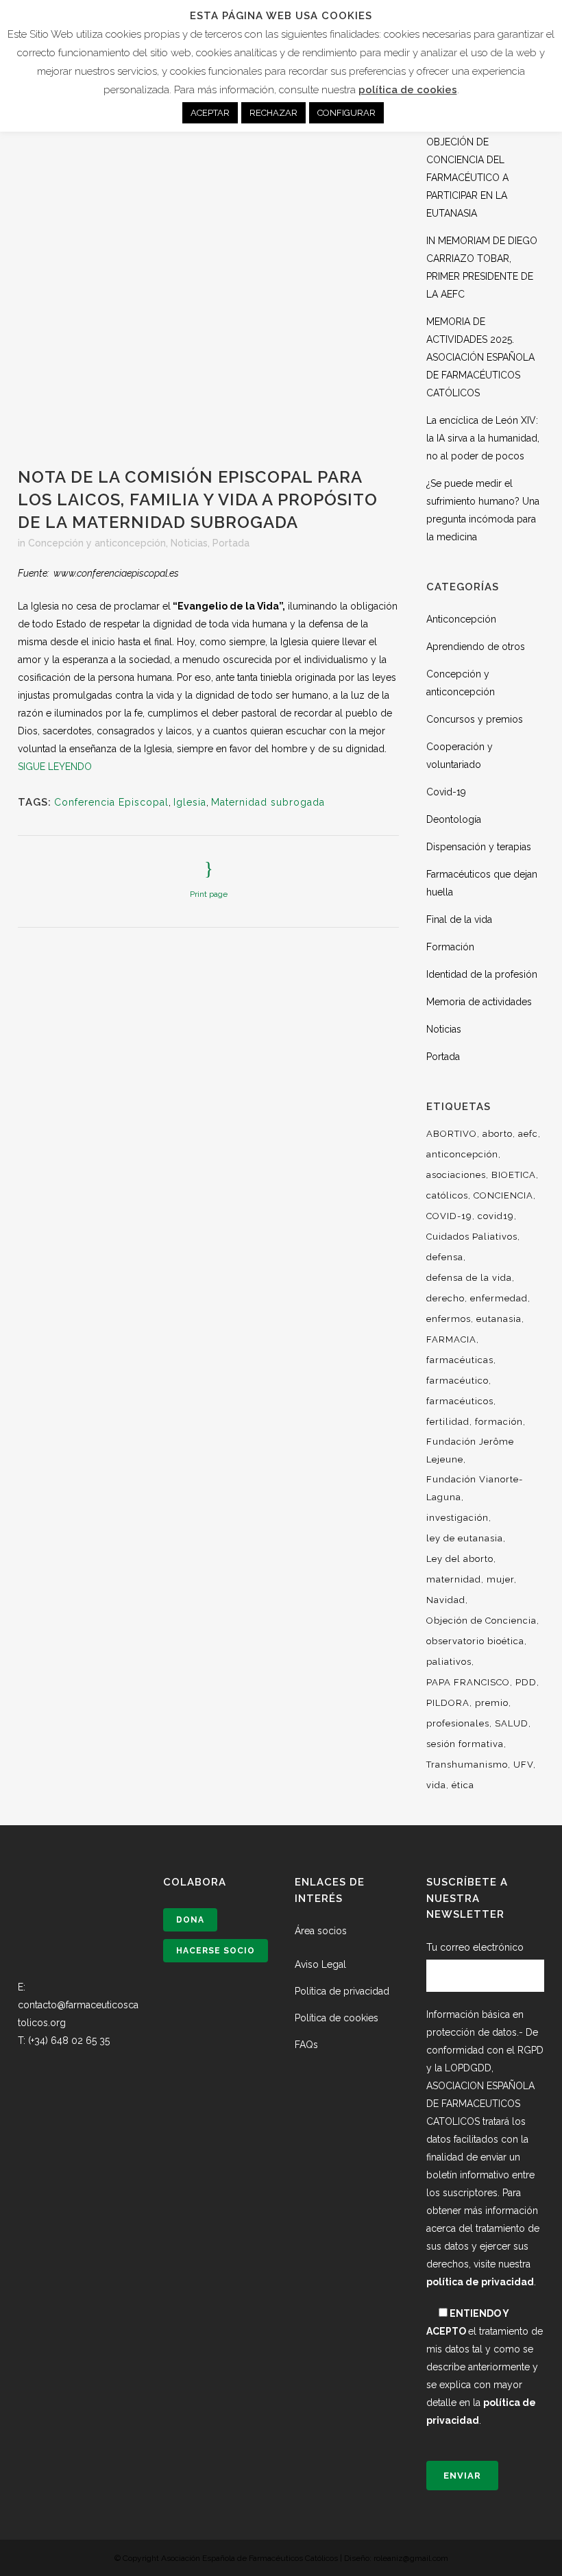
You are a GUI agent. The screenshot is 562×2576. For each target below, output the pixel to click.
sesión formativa (465, 1744)
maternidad (454, 1579)
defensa (445, 1257)
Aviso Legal (320, 1964)
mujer (500, 1579)
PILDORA (448, 1703)
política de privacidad (480, 2282)
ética (463, 1785)
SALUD (512, 1723)
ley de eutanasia (465, 1538)
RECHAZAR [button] (273, 113)
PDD (526, 1682)
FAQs (306, 2045)
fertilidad (448, 1422)
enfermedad (499, 1298)
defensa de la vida (469, 1278)
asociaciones (456, 1175)
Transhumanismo (467, 1765)
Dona (190, 1920)
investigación (457, 1518)
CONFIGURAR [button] (346, 113)
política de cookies (408, 90)
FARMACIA (451, 1339)
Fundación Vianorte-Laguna (475, 1488)
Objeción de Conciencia (481, 1621)
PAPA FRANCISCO (468, 1682)
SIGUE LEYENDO (55, 767)
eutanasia (499, 1319)
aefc (528, 1134)
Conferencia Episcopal (111, 802)
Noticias (189, 543)
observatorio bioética (475, 1641)
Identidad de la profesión (482, 974)
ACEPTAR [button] (210, 113)
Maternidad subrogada (268, 802)
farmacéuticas (460, 1360)
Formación (450, 947)
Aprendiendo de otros (476, 647)
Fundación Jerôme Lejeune (470, 1450)
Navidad (446, 1600)
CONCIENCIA (503, 1195)
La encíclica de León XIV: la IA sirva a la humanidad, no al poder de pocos (483, 438)
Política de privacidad (342, 1991)
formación (499, 1422)
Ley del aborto (460, 1559)
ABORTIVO (452, 1134)
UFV (523, 1765)
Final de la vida (459, 919)
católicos (447, 1195)
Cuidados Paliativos (472, 1237)
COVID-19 (449, 1216)
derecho (445, 1298)
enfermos (449, 1319)
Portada (231, 543)
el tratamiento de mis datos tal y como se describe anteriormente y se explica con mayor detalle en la (485, 2367)
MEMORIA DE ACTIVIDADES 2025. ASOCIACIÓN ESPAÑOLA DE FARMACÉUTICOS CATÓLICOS (480, 357)
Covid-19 (446, 792)
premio (492, 1703)
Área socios (321, 1931)
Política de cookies (337, 2018)
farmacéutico (457, 1381)
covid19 (496, 1216)
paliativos (449, 1662)
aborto (498, 1134)
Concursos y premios (475, 719)
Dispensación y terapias (479, 847)
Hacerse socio (216, 1951)
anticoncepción (462, 1154)
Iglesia (190, 802)
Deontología (454, 819)
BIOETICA (514, 1175)
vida (436, 1785)
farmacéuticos (460, 1401)
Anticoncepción (461, 619)
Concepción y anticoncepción (97, 543)
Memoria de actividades (479, 1002)
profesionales (458, 1723)
